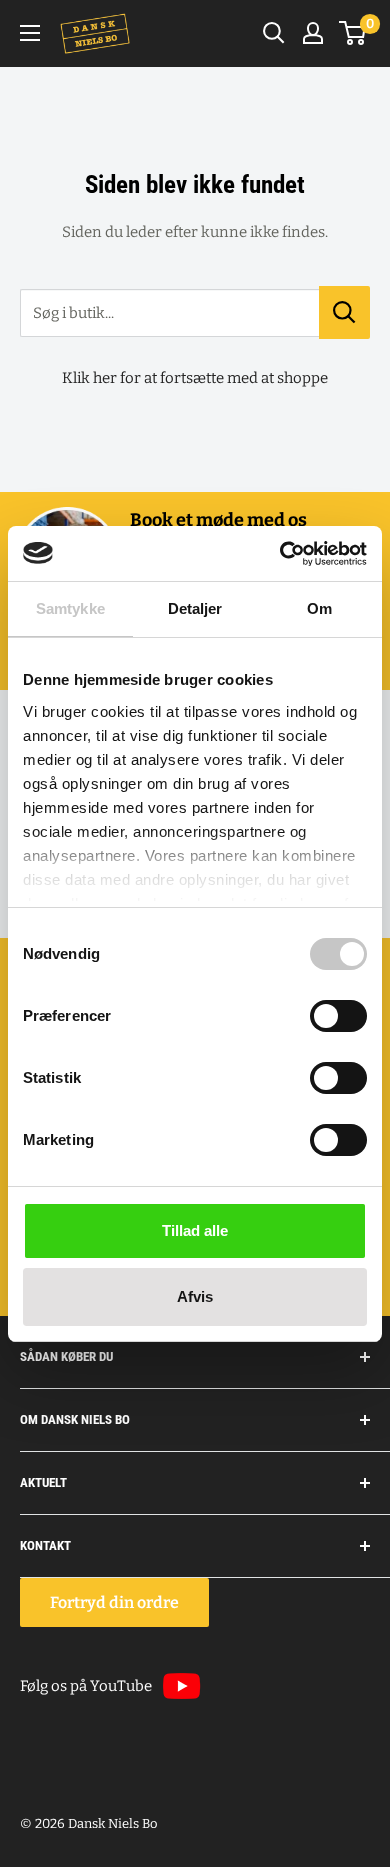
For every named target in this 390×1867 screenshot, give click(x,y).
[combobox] (169, 313)
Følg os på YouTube (86, 1686)
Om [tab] (319, 608)
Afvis (195, 1296)
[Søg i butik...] (344, 312)
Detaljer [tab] (195, 608)
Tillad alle (195, 1230)
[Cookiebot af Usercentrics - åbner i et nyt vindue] (280, 554)
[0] (353, 33)
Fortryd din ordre (114, 1602)
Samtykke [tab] (70, 608)
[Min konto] (313, 33)
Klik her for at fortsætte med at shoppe (195, 378)
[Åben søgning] (274, 33)
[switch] (338, 1016)
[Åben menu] (30, 33)
